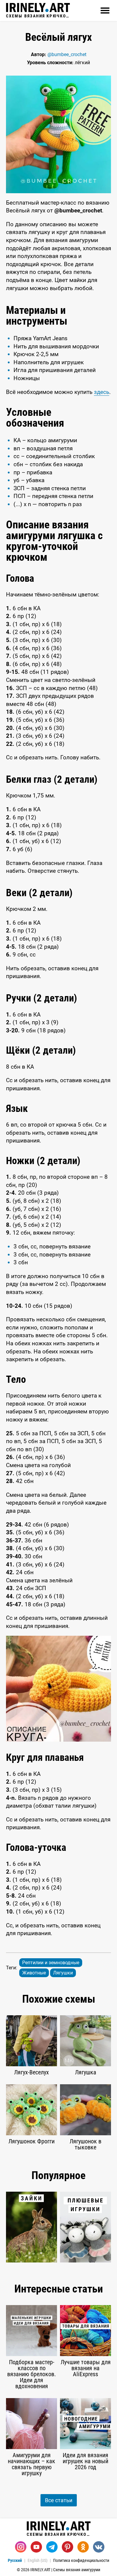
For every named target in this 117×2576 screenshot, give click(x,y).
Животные (34, 1973)
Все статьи (59, 2500)
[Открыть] (105, 11)
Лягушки (63, 1973)
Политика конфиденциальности (81, 2560)
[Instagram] (21, 2547)
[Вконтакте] (99, 2547)
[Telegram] (52, 2547)
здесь (102, 392)
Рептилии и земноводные (51, 1963)
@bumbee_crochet (67, 54)
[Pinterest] (67, 2547)
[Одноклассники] (83, 2547)
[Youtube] (36, 2547)
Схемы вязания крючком (38, 16)
